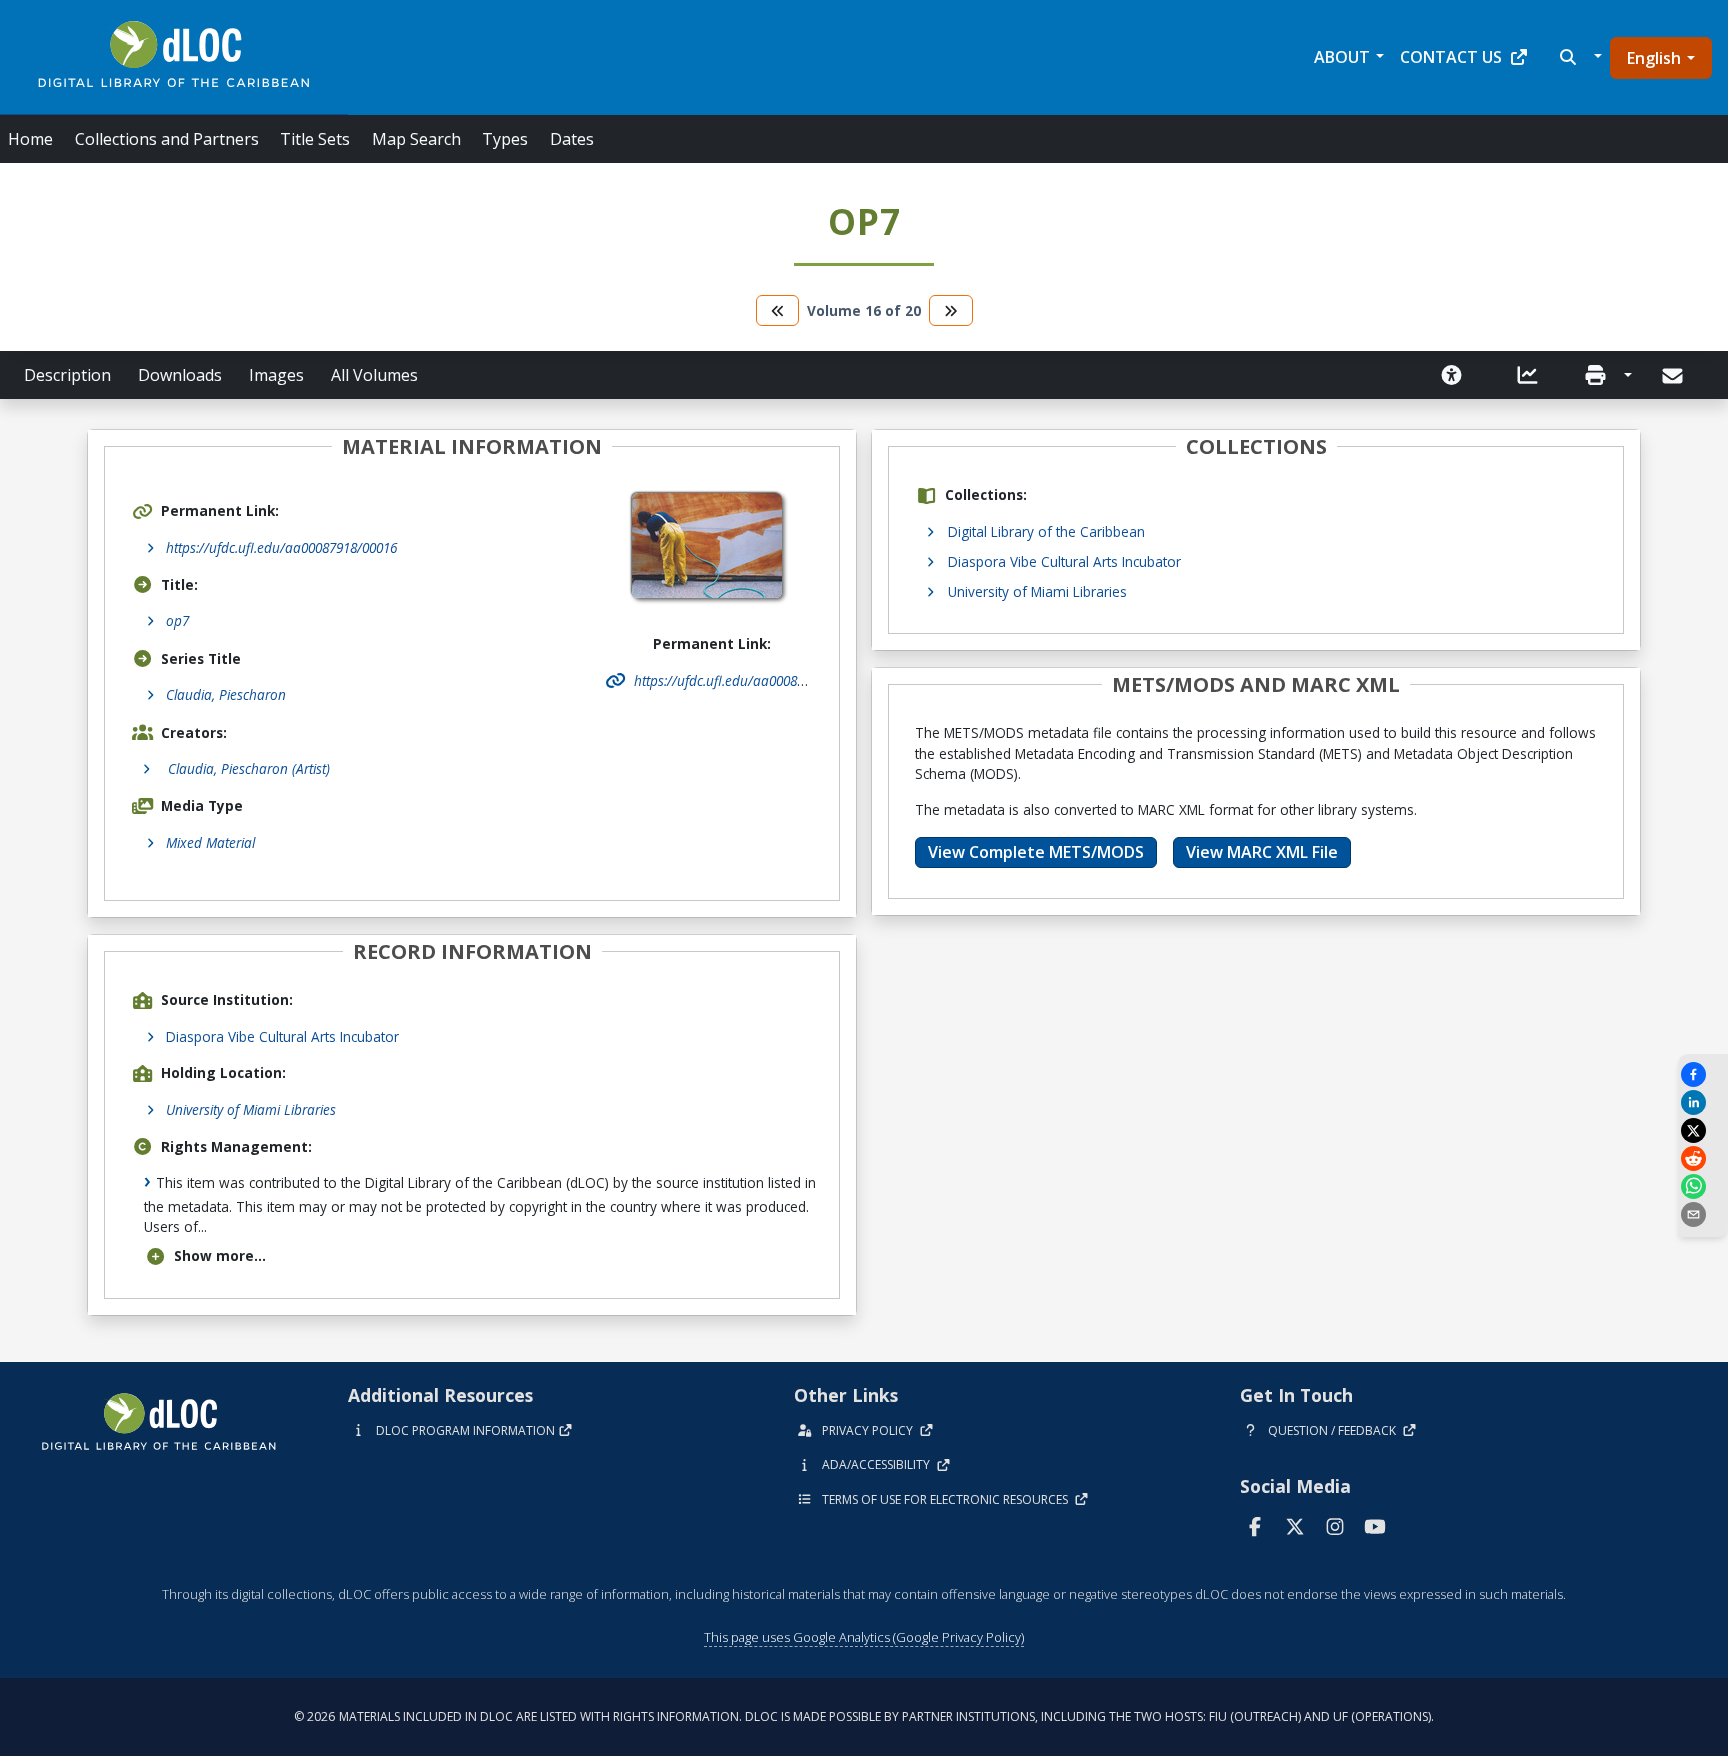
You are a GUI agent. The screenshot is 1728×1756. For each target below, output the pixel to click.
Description (67, 375)
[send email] (1703, 1214)
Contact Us (1451, 57)
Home (30, 139)
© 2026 (864, 1716)
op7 (177, 620)
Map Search (416, 139)
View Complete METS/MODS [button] (1036, 852)
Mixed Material (210, 842)
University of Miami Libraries (251, 1109)
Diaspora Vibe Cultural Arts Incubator (282, 1036)
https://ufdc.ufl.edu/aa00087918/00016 (281, 547)
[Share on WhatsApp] (1703, 1186)
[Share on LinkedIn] (1703, 1102)
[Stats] (1528, 375)
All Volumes (374, 375)
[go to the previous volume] (778, 310)
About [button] (1342, 57)
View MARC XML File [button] (1262, 852)
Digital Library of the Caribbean (1046, 531)
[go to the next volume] (951, 310)
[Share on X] (1703, 1130)
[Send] (1674, 376)
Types (505, 139)
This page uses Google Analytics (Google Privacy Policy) (864, 1637)
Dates (572, 139)
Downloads (180, 375)
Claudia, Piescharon (226, 694)
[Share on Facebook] (1703, 1074)
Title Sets (315, 139)
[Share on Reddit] (1703, 1158)
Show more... (220, 1255)
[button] (1578, 57)
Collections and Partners (167, 139)
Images (276, 375)
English (1654, 58)
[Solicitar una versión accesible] (1452, 375)
